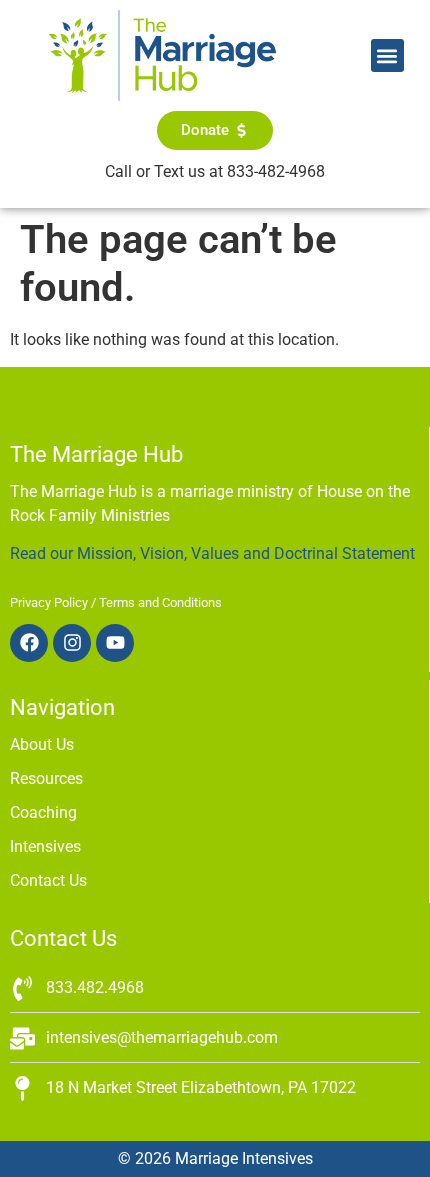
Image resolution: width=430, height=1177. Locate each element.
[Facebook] (29, 643)
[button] (387, 55)
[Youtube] (115, 643)
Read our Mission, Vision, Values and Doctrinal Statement (212, 553)
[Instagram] (72, 643)
